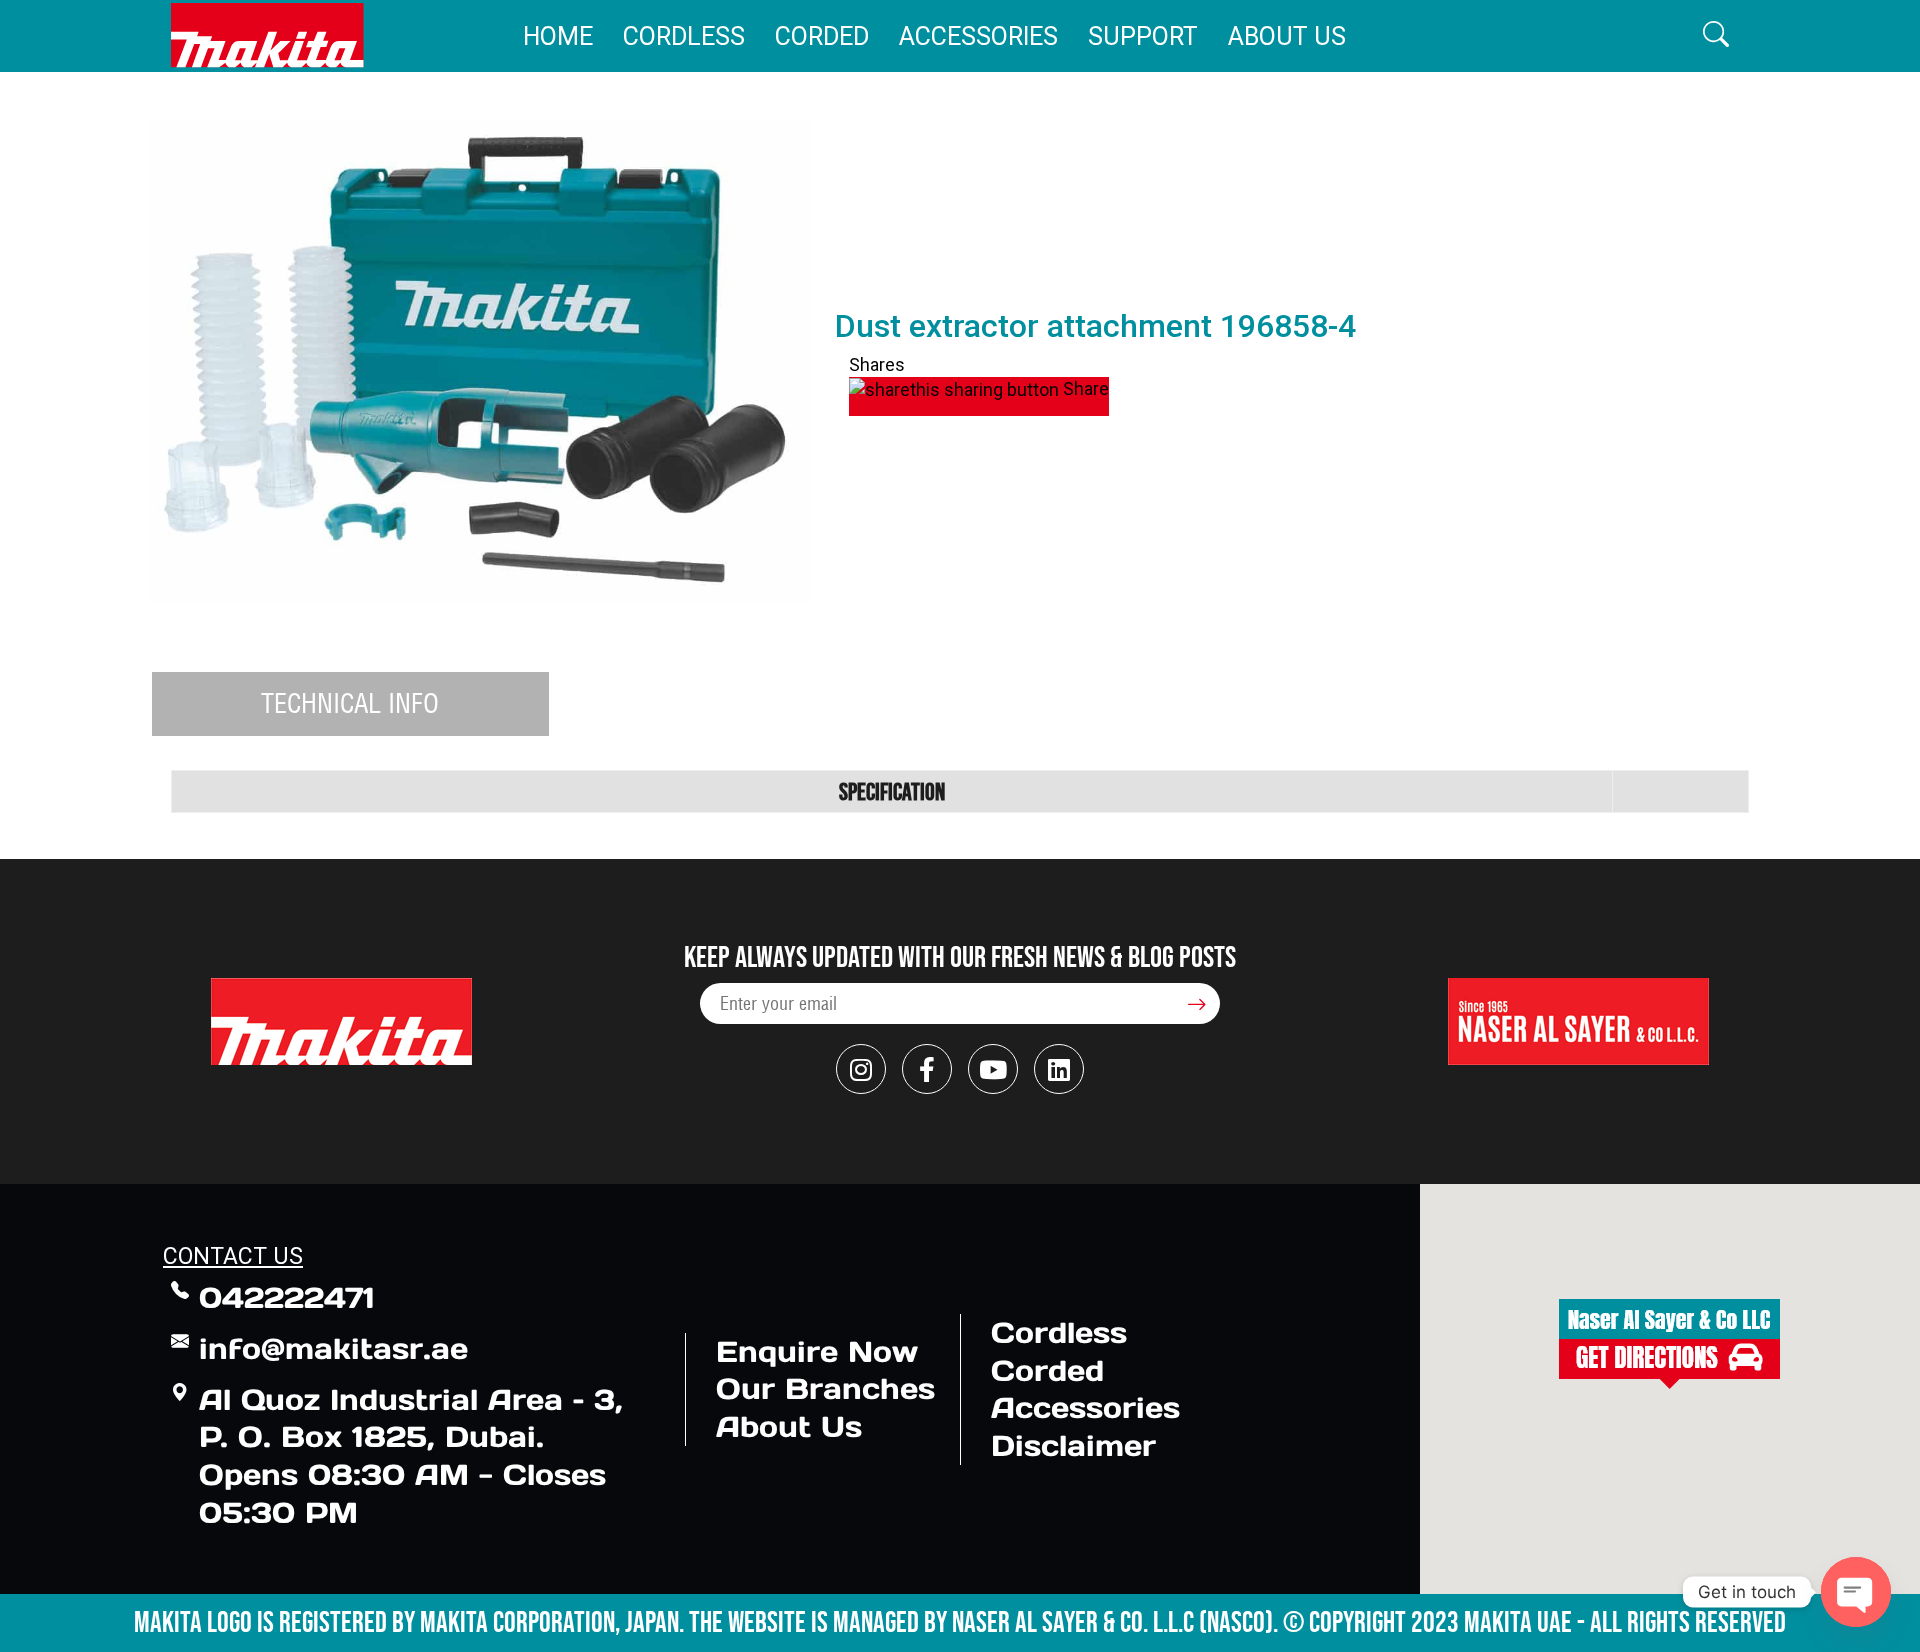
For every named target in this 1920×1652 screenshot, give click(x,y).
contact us (233, 1256)
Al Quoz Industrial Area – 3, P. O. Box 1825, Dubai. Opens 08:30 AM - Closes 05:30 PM (411, 1456)
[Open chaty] (1856, 1592)
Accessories (978, 36)
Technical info (350, 703)
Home (558, 36)
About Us (1287, 36)
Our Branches (825, 1388)
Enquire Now (817, 1351)
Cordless (684, 36)
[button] (1716, 35)
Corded (822, 36)
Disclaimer (1073, 1445)
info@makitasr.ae (333, 1348)
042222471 (287, 1297)
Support (1143, 36)
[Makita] (267, 35)
